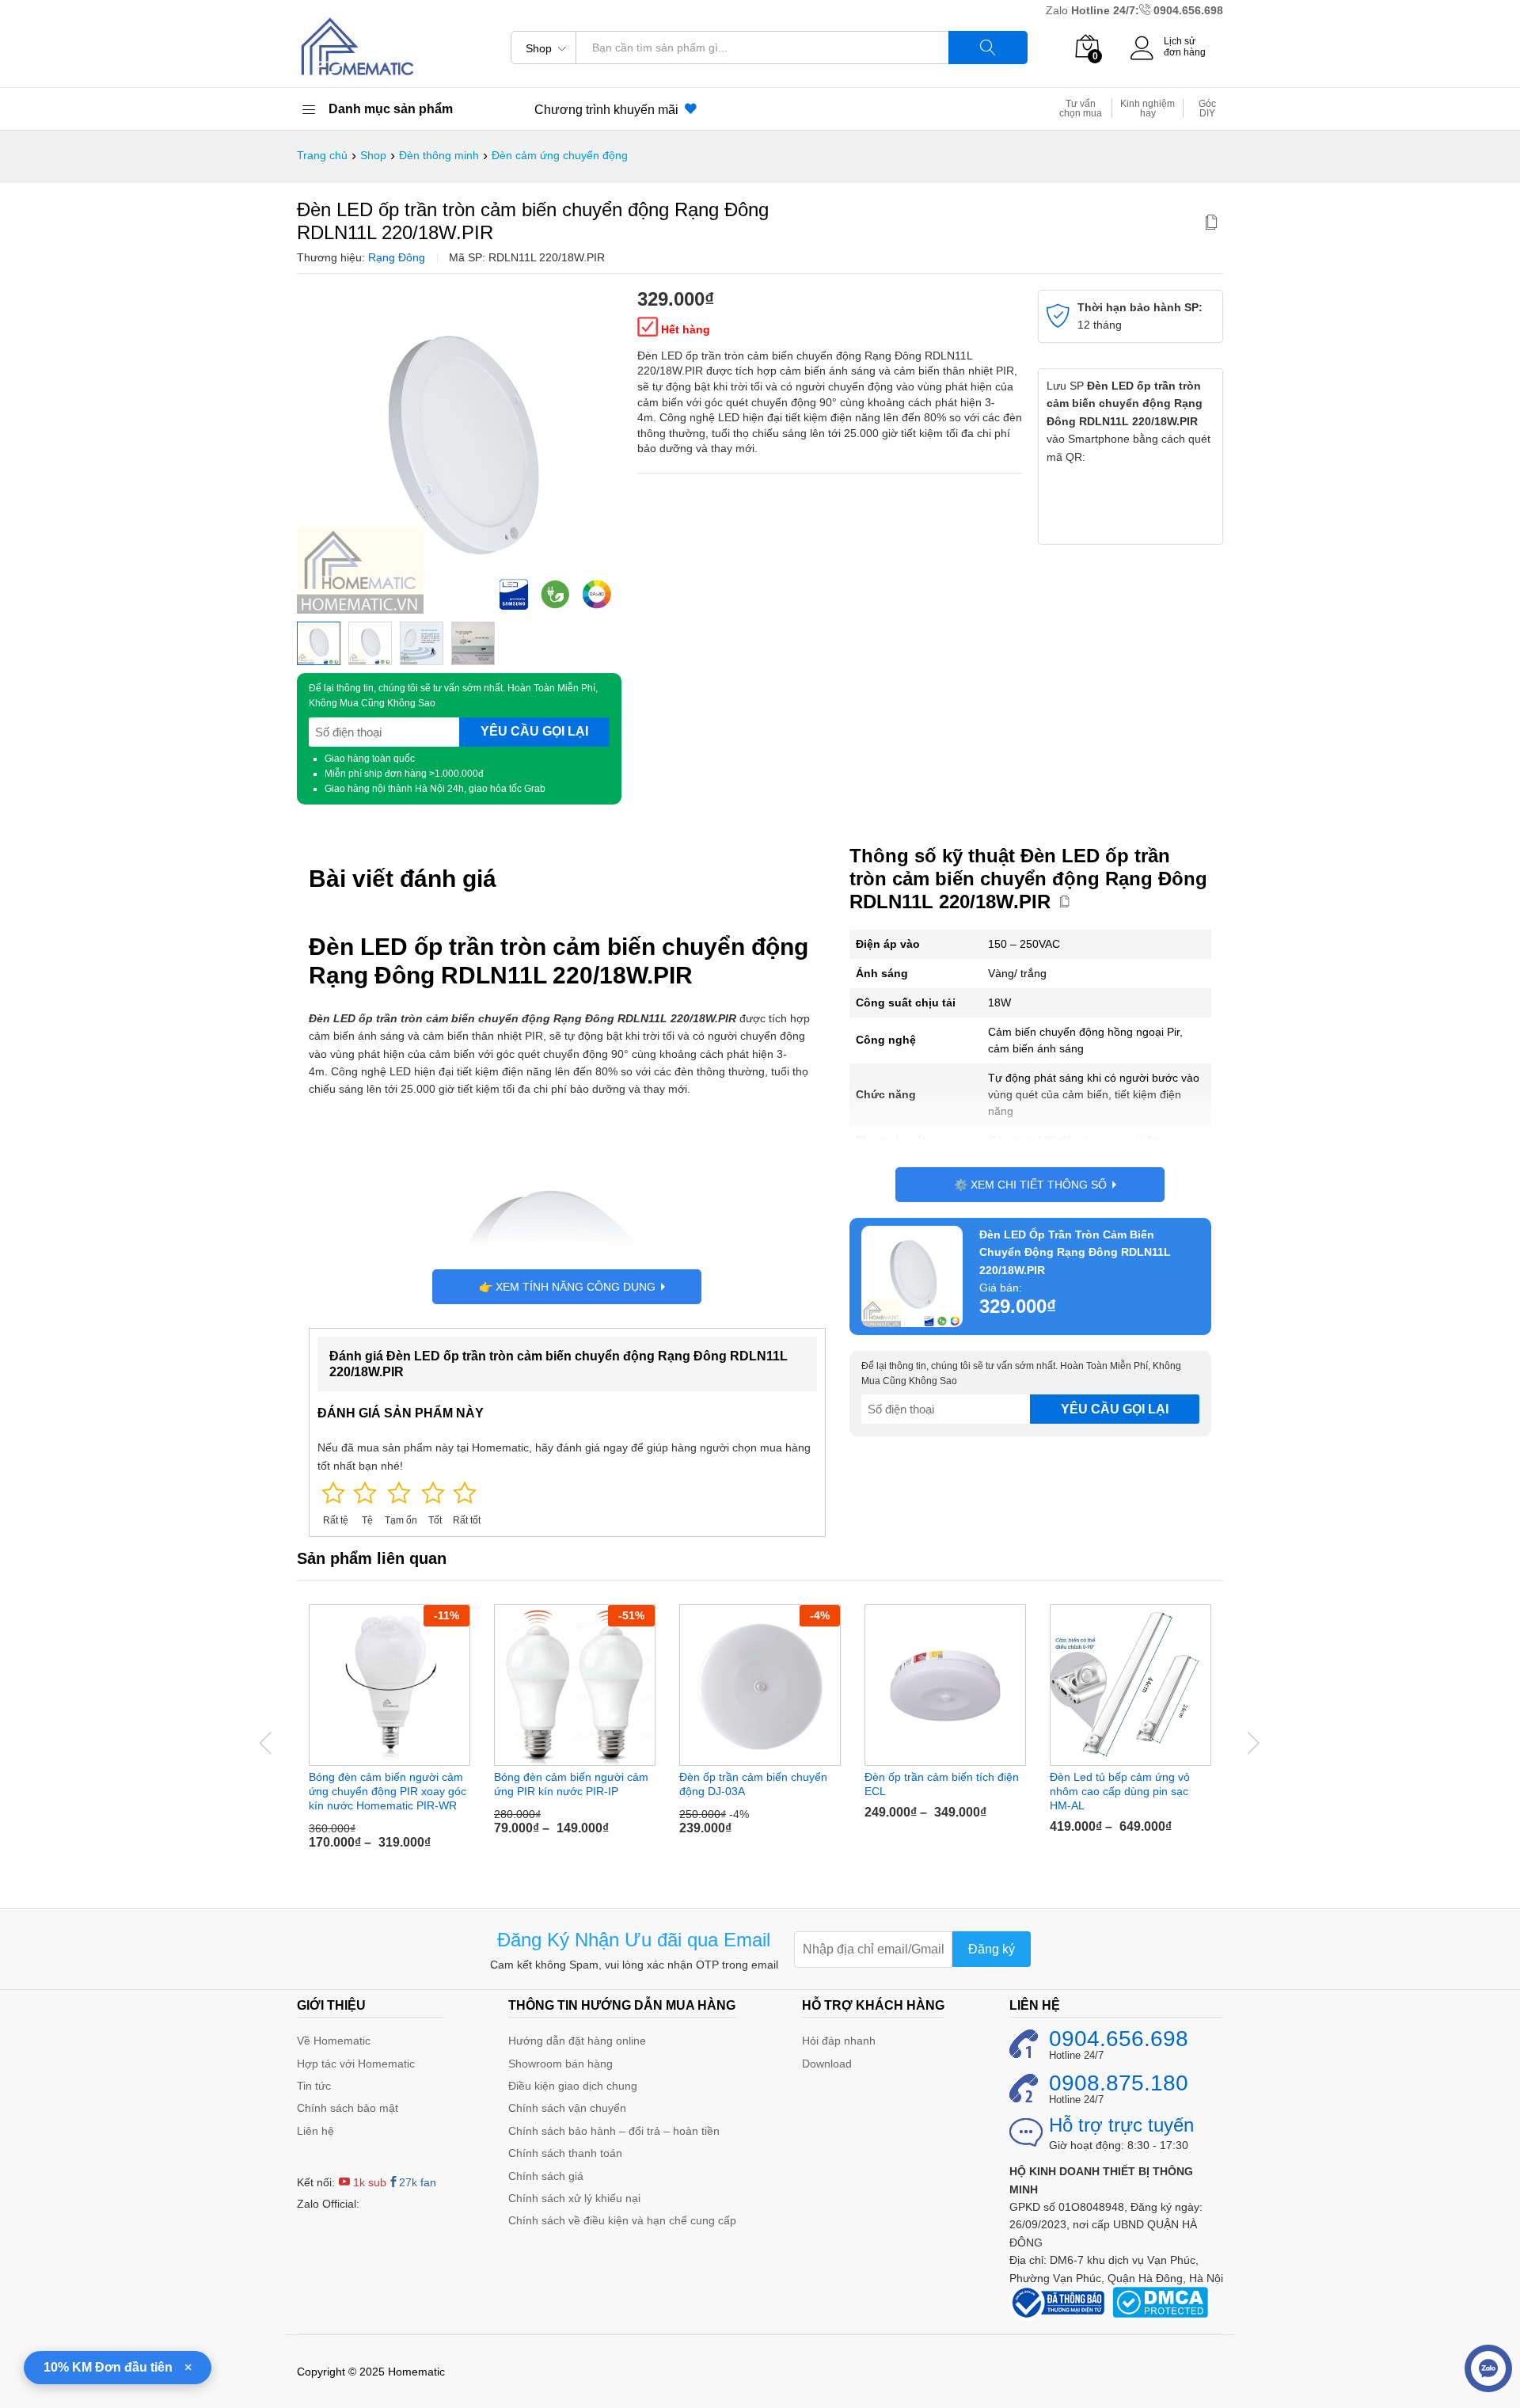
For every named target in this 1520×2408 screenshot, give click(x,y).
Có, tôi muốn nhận (622, 1272)
